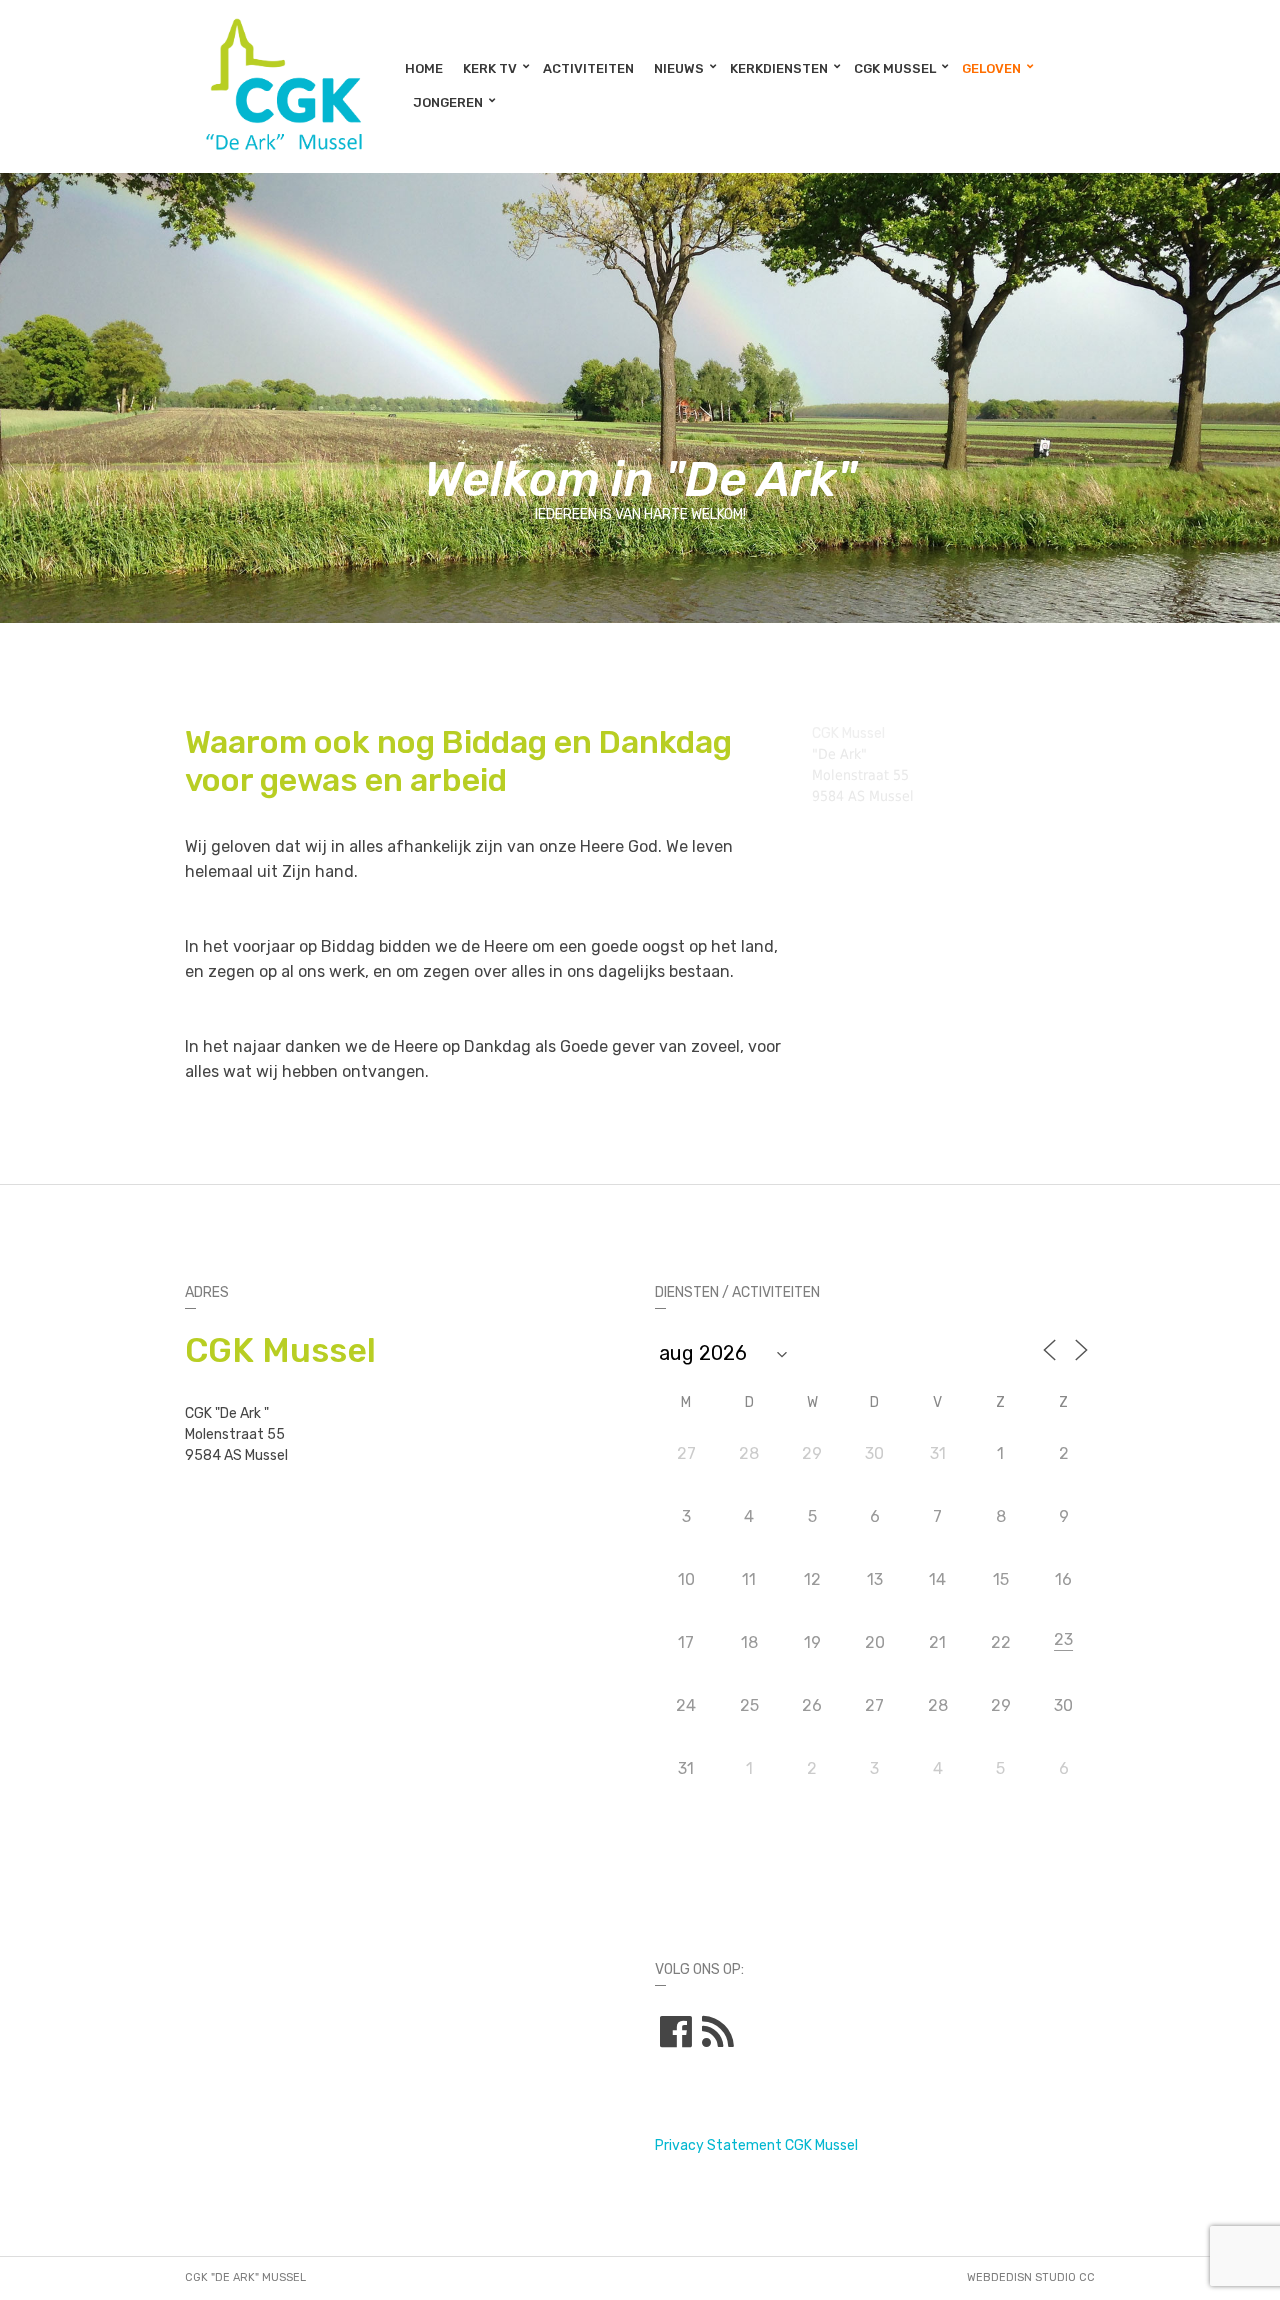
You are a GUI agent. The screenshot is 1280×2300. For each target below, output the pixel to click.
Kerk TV (490, 68)
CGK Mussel (895, 68)
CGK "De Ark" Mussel (245, 2277)
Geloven (991, 68)
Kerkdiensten (779, 68)
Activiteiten (588, 68)
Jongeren (448, 102)
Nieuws (679, 68)
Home (424, 68)
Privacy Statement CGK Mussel (756, 2145)
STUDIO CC (1065, 2277)
